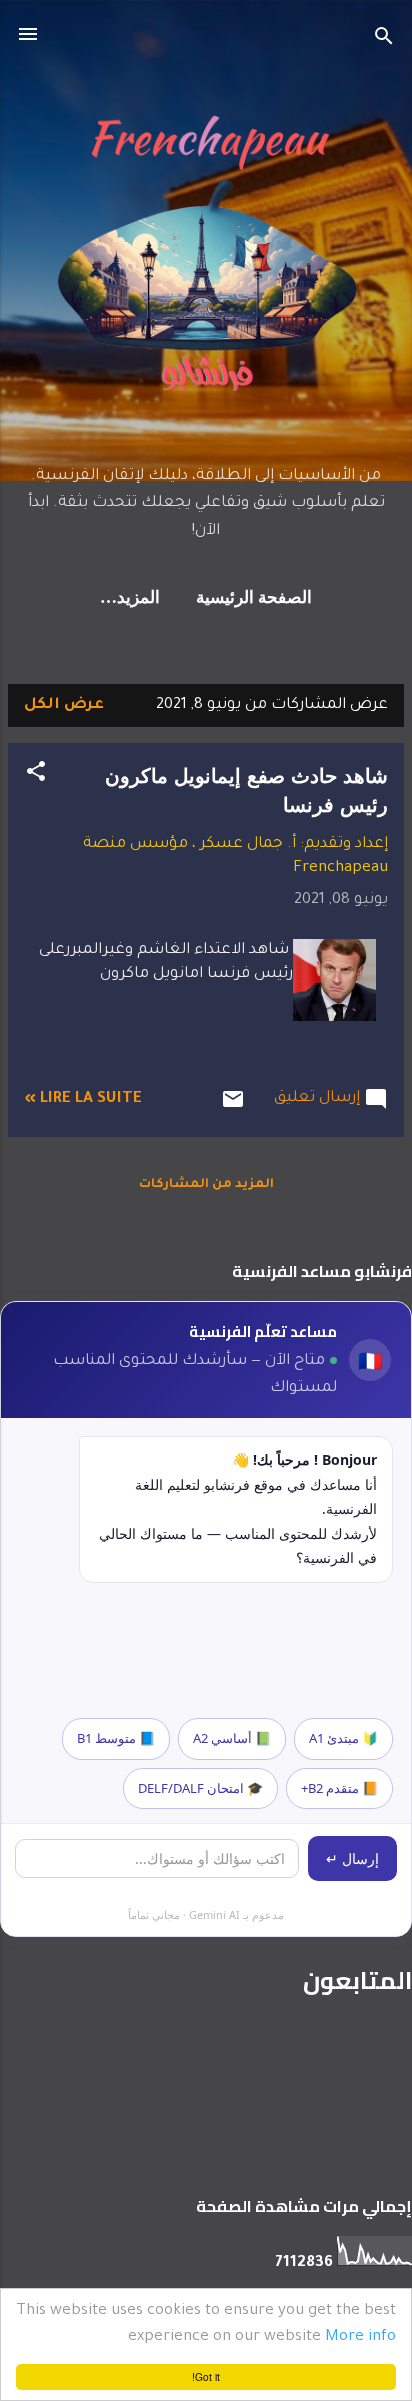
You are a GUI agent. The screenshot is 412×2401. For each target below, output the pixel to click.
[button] (36, 776)
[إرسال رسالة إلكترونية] (233, 1108)
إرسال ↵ (352, 1858)
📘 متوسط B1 (116, 1738)
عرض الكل (64, 705)
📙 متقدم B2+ (339, 1788)
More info (360, 2337)
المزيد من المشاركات (206, 1185)
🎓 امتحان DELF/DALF (200, 1788)
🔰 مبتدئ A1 (343, 1738)
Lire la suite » (83, 1099)
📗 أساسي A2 (232, 1738)
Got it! (206, 2376)
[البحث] (384, 40)
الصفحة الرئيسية (254, 598)
